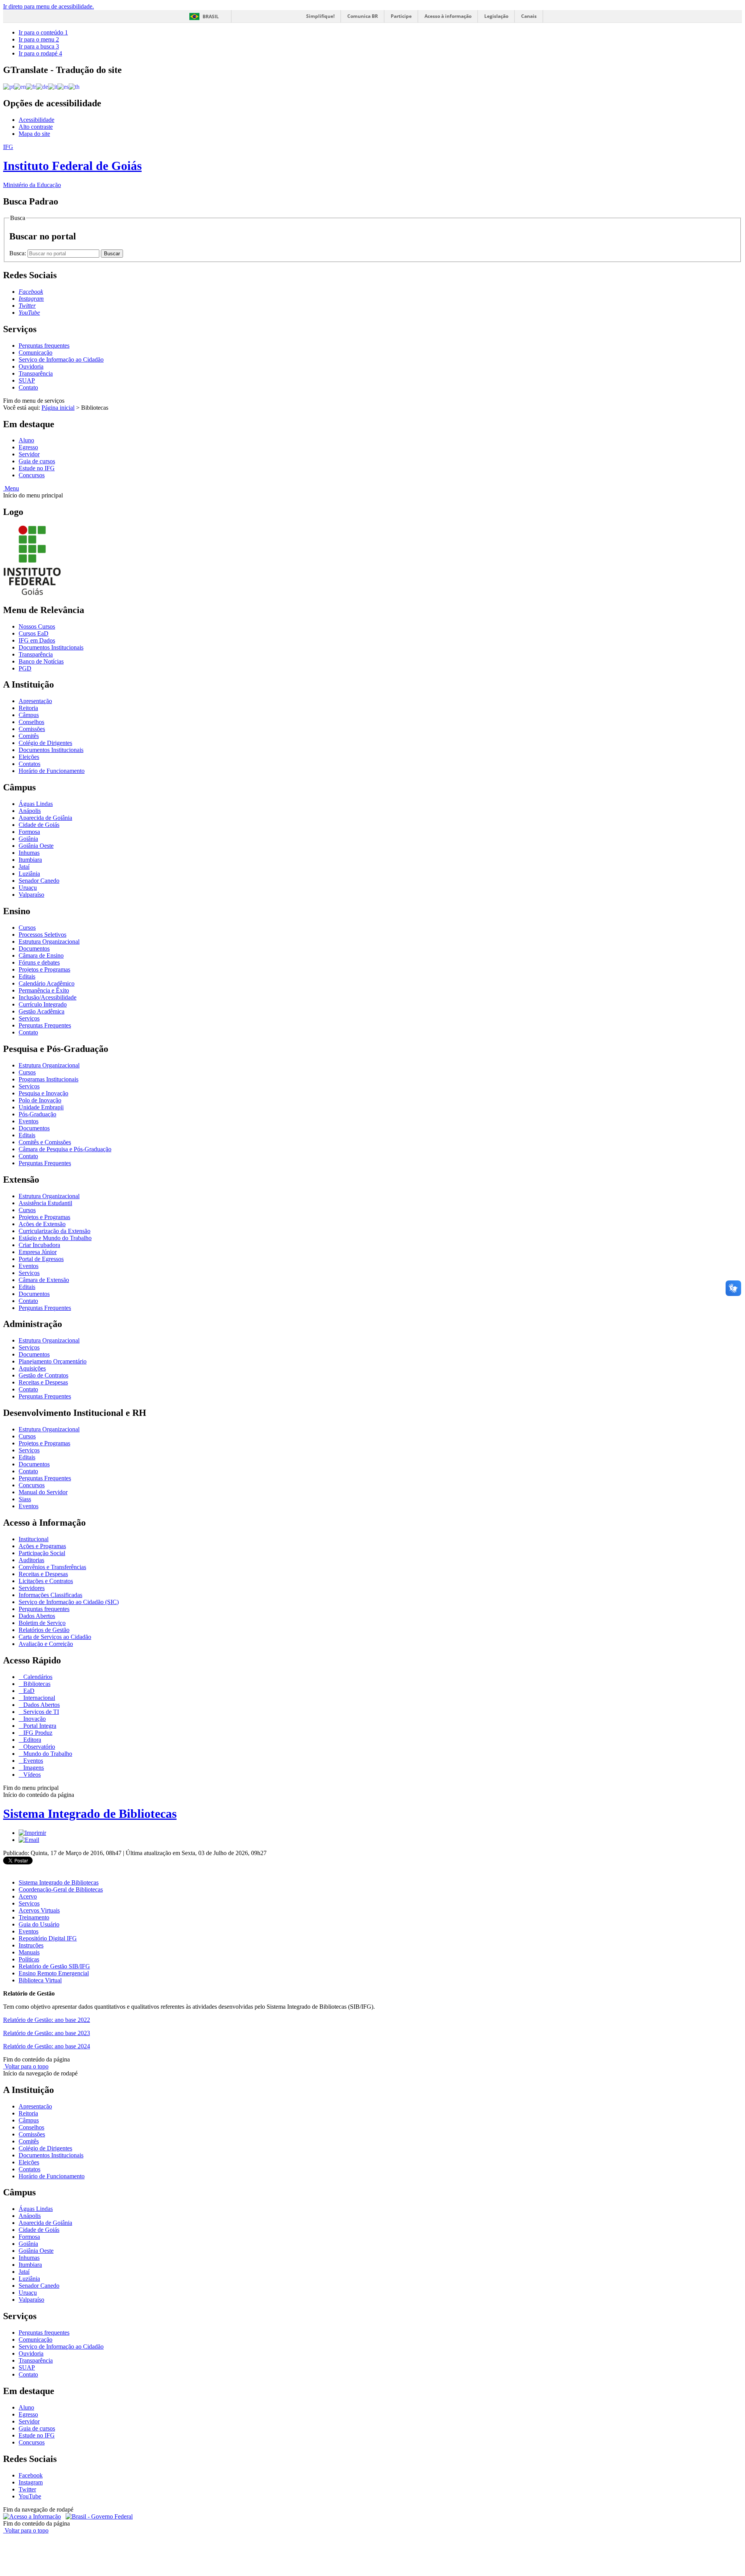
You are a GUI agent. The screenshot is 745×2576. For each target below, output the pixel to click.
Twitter (27, 2489)
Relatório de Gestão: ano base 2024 (47, 2046)
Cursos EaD (34, 633)
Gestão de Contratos (43, 1375)
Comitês (29, 736)
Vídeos (31, 1775)
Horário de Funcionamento (52, 771)
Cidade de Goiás (39, 825)
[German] (42, 86)
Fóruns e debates (39, 962)
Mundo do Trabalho (47, 1754)
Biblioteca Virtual (40, 1980)
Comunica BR (363, 16)
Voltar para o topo (26, 2066)
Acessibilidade (36, 120)
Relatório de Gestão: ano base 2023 (47, 2033)
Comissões (32, 729)
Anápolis (30, 811)
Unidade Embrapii (41, 1107)
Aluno (26, 440)
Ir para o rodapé (40, 53)
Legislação (496, 16)
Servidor (29, 454)
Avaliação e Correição (46, 1644)
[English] (20, 86)
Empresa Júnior (38, 1252)
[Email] (29, 1840)
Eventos (29, 1121)
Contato (28, 387)
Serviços (29, 1018)
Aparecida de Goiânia (45, 818)
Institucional (34, 1539)
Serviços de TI (40, 1712)
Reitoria (28, 708)
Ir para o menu (39, 39)
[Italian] (53, 86)
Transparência (36, 373)
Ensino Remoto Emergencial (54, 1973)
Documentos (34, 948)
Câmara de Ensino (41, 955)
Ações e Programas (42, 1546)
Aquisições (32, 1368)
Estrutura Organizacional (49, 942)
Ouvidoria (31, 366)
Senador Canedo (39, 881)
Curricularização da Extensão (55, 1231)
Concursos (32, 475)
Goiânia (28, 839)
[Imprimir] (32, 1833)
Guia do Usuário (39, 1924)
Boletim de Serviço (42, 1623)
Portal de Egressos (41, 1259)
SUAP (27, 380)
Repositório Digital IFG (48, 1938)
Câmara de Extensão (44, 1280)
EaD (28, 1691)
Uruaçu (28, 888)
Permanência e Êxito (44, 990)
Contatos (29, 764)
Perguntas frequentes (44, 346)
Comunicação (36, 353)
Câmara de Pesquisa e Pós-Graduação (65, 1149)
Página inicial (58, 408)
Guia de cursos (37, 461)
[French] (31, 86)
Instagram (31, 2482)
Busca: (18, 253)
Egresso (28, 447)
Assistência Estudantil (45, 1203)
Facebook (31, 2475)
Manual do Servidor (43, 1492)
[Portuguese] (9, 86)
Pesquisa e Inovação (43, 1093)
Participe (401, 16)
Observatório (38, 1747)
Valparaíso (31, 895)
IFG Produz (37, 1733)
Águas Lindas (36, 804)
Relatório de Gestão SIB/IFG (54, 1966)
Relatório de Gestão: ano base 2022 (47, 2020)
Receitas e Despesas (43, 1382)
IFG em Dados (37, 640)
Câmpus (29, 715)
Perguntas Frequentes (45, 1025)
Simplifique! (320, 16)
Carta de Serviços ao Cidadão (55, 1637)
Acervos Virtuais (39, 1910)
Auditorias (31, 1560)
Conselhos (31, 722)
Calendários (37, 1677)
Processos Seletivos (42, 935)
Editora (31, 1740)
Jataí (24, 867)
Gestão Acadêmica (42, 1011)
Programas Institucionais (49, 1079)
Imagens (33, 1768)
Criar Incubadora (39, 1245)
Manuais (29, 1952)
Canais (529, 16)
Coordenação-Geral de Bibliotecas (61, 1889)
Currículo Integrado (43, 1004)
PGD (25, 668)
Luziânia (29, 874)
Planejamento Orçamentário (53, 1361)
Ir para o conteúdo (43, 32)
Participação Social (42, 1553)
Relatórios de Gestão (44, 1630)
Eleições (29, 757)
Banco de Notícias (41, 661)
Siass (25, 1499)
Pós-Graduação (37, 1114)
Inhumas (29, 853)
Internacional (38, 1698)
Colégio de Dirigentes (45, 743)
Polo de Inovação (40, 1100)
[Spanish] (63, 86)
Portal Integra (39, 1726)
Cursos (27, 928)
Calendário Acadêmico (47, 983)
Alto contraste (36, 127)
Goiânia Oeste (36, 846)
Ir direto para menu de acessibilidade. (49, 6)
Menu (11, 488)
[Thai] (74, 86)
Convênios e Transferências (52, 1567)
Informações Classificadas (50, 1595)
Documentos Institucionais (51, 647)
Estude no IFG (37, 468)
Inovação (34, 1719)
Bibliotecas (36, 1684)
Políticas (29, 1959)
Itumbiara (30, 860)
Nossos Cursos (37, 626)
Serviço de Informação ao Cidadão (61, 359)
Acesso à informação (448, 16)
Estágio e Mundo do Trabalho (55, 1238)
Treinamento (34, 1917)
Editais (27, 976)
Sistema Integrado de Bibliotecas (90, 1814)
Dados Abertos (37, 1616)
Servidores (32, 1588)
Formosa (29, 832)
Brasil (211, 16)
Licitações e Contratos (46, 1581)
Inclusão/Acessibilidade (48, 997)
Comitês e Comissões (45, 1142)
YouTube (30, 2496)
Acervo (28, 1896)
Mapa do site (34, 134)
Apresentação (35, 701)
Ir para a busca (39, 46)
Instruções (31, 1945)
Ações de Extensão (42, 1224)
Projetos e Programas (44, 969)
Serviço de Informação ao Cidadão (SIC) (69, 1602)
